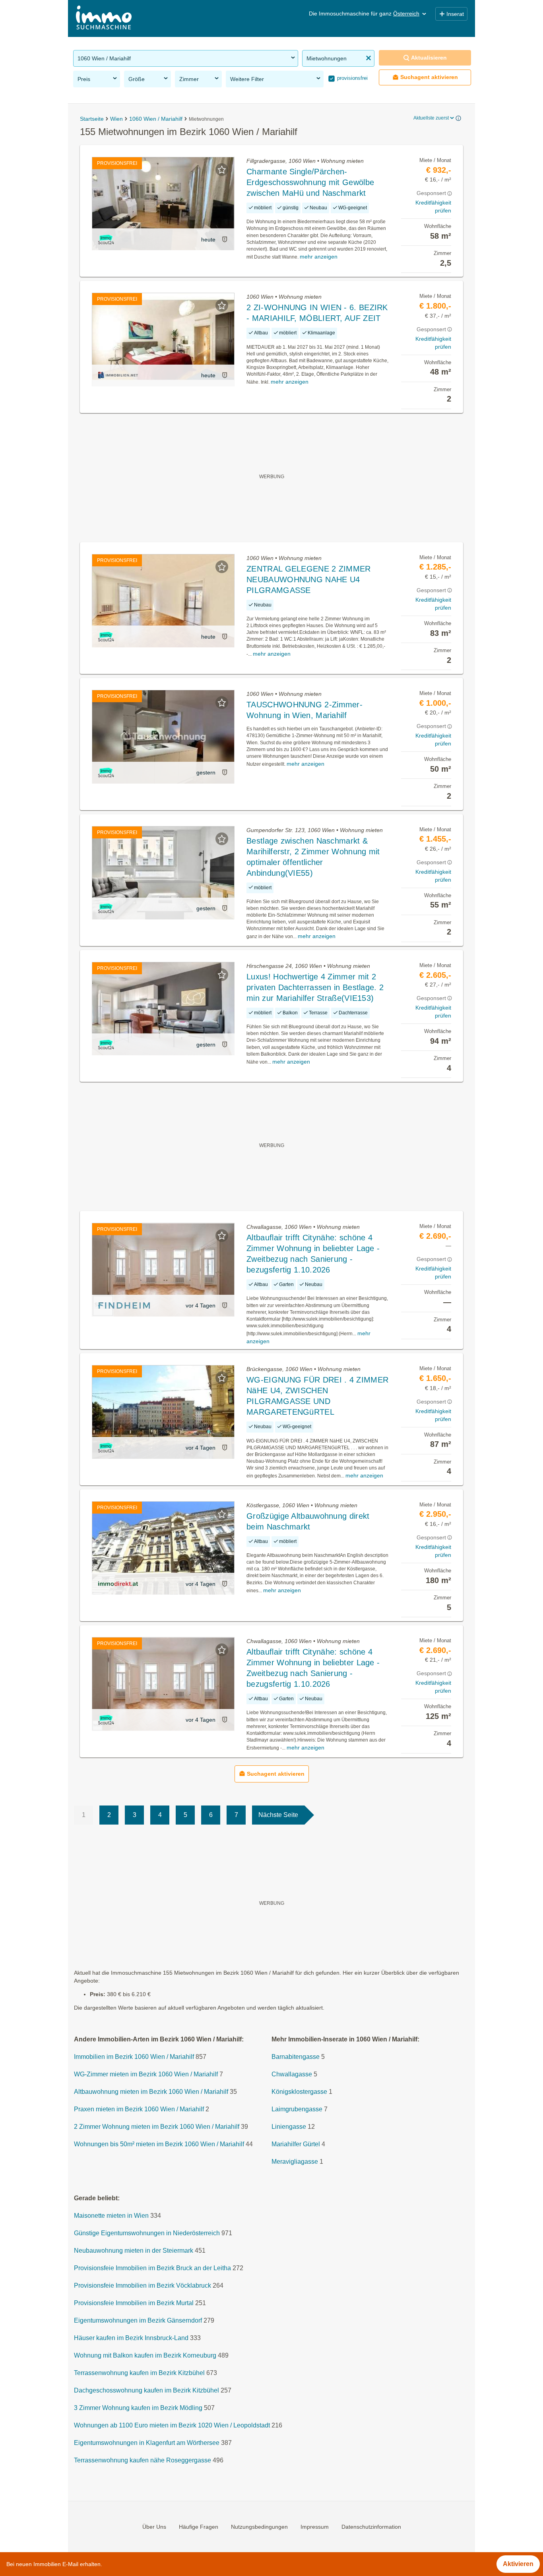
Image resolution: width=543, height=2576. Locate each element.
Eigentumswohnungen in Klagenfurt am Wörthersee (147, 2443)
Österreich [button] (406, 14)
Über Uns (154, 2526)
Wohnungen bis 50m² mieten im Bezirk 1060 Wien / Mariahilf (159, 2144)
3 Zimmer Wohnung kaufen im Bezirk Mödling (138, 2408)
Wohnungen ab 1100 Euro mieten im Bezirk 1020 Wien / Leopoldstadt (172, 2425)
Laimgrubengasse (297, 2109)
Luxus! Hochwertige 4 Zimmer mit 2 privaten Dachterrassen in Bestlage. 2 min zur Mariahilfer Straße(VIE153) (315, 987)
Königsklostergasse (299, 2092)
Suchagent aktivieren (429, 77)
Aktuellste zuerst (431, 118)
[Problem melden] (225, 239)
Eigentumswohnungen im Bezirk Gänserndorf (138, 2320)
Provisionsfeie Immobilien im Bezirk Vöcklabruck (143, 2285)
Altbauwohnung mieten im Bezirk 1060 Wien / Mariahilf (151, 2092)
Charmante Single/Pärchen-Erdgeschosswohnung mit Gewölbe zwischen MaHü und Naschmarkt (310, 182)
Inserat (455, 14)
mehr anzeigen (319, 257)
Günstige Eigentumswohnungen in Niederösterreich (147, 2233)
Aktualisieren (429, 58)
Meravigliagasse (295, 2162)
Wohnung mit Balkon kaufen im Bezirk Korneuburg (145, 2355)
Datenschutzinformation (371, 2526)
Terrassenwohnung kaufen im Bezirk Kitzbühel (139, 2373)
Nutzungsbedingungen (259, 2526)
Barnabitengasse (296, 2057)
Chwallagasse (292, 2074)
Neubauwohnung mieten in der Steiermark (134, 2251)
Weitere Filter (247, 79)
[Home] (104, 18)
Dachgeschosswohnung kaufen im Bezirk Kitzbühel (146, 2390)
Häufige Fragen (199, 2526)
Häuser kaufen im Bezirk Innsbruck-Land (131, 2338)
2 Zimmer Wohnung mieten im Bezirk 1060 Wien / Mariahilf (157, 2127)
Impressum (315, 2526)
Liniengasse (289, 2127)
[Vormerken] (222, 170)
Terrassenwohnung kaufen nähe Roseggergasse (143, 2460)
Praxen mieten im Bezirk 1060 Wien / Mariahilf (139, 2109)
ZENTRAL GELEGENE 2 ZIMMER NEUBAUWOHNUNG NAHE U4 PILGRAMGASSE (309, 579)
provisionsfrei (352, 78)
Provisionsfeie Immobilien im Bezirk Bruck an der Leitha (152, 2268)
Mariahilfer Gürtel (296, 2144)
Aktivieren (518, 2564)
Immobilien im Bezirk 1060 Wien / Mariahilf (134, 2057)
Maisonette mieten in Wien (111, 2216)
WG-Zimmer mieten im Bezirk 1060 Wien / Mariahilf (146, 2074)
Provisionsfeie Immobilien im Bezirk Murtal (134, 2303)
